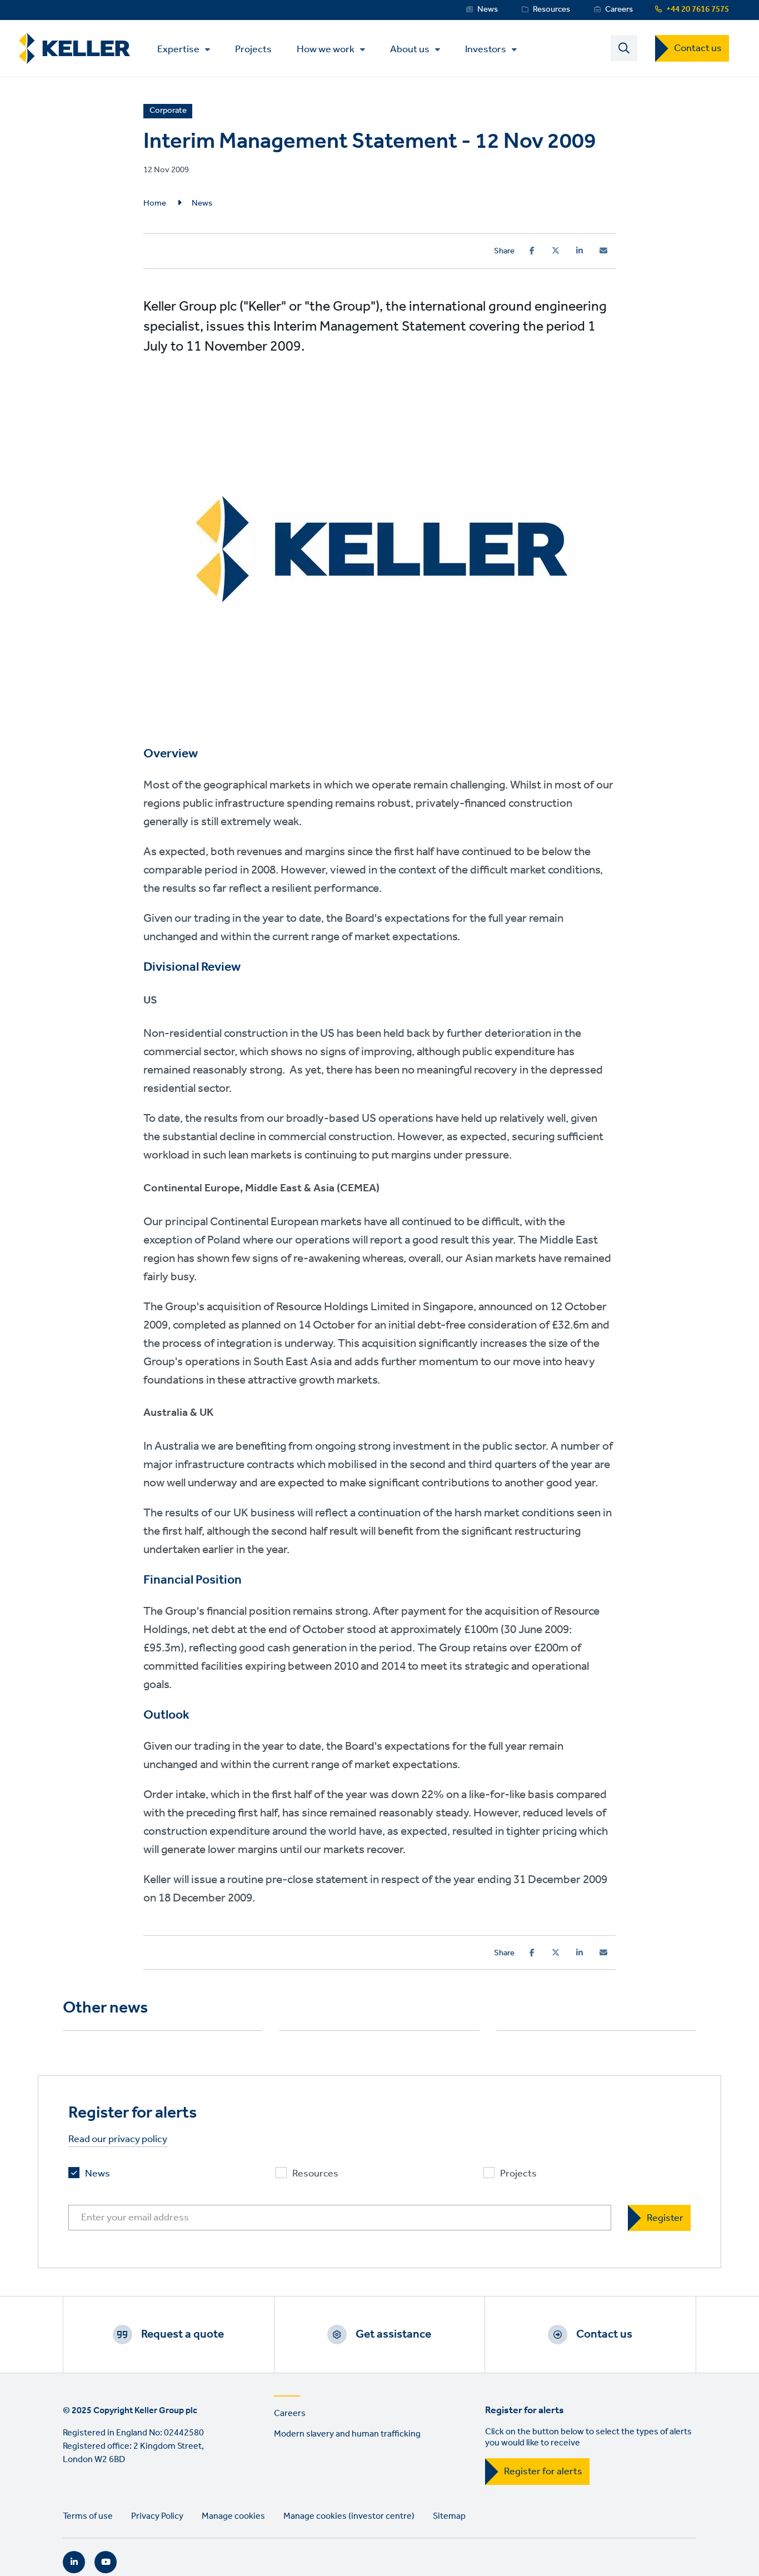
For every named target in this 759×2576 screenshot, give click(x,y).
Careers (619, 9)
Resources (551, 9)
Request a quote (183, 2334)
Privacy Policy (157, 2516)
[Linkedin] (580, 251)
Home (155, 203)
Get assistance (393, 2334)
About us (410, 49)
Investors (486, 49)
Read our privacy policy (118, 2140)
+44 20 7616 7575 (698, 9)
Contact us (698, 48)
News (488, 9)
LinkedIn (74, 2562)
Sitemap (449, 2516)
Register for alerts (543, 2472)
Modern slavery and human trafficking (347, 2434)
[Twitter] (556, 251)
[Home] (74, 49)
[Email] (603, 251)
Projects (253, 49)
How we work (326, 49)
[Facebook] (532, 251)
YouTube (106, 2562)
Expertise (178, 49)
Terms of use (88, 2516)
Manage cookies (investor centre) (349, 2516)
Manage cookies (233, 2516)
